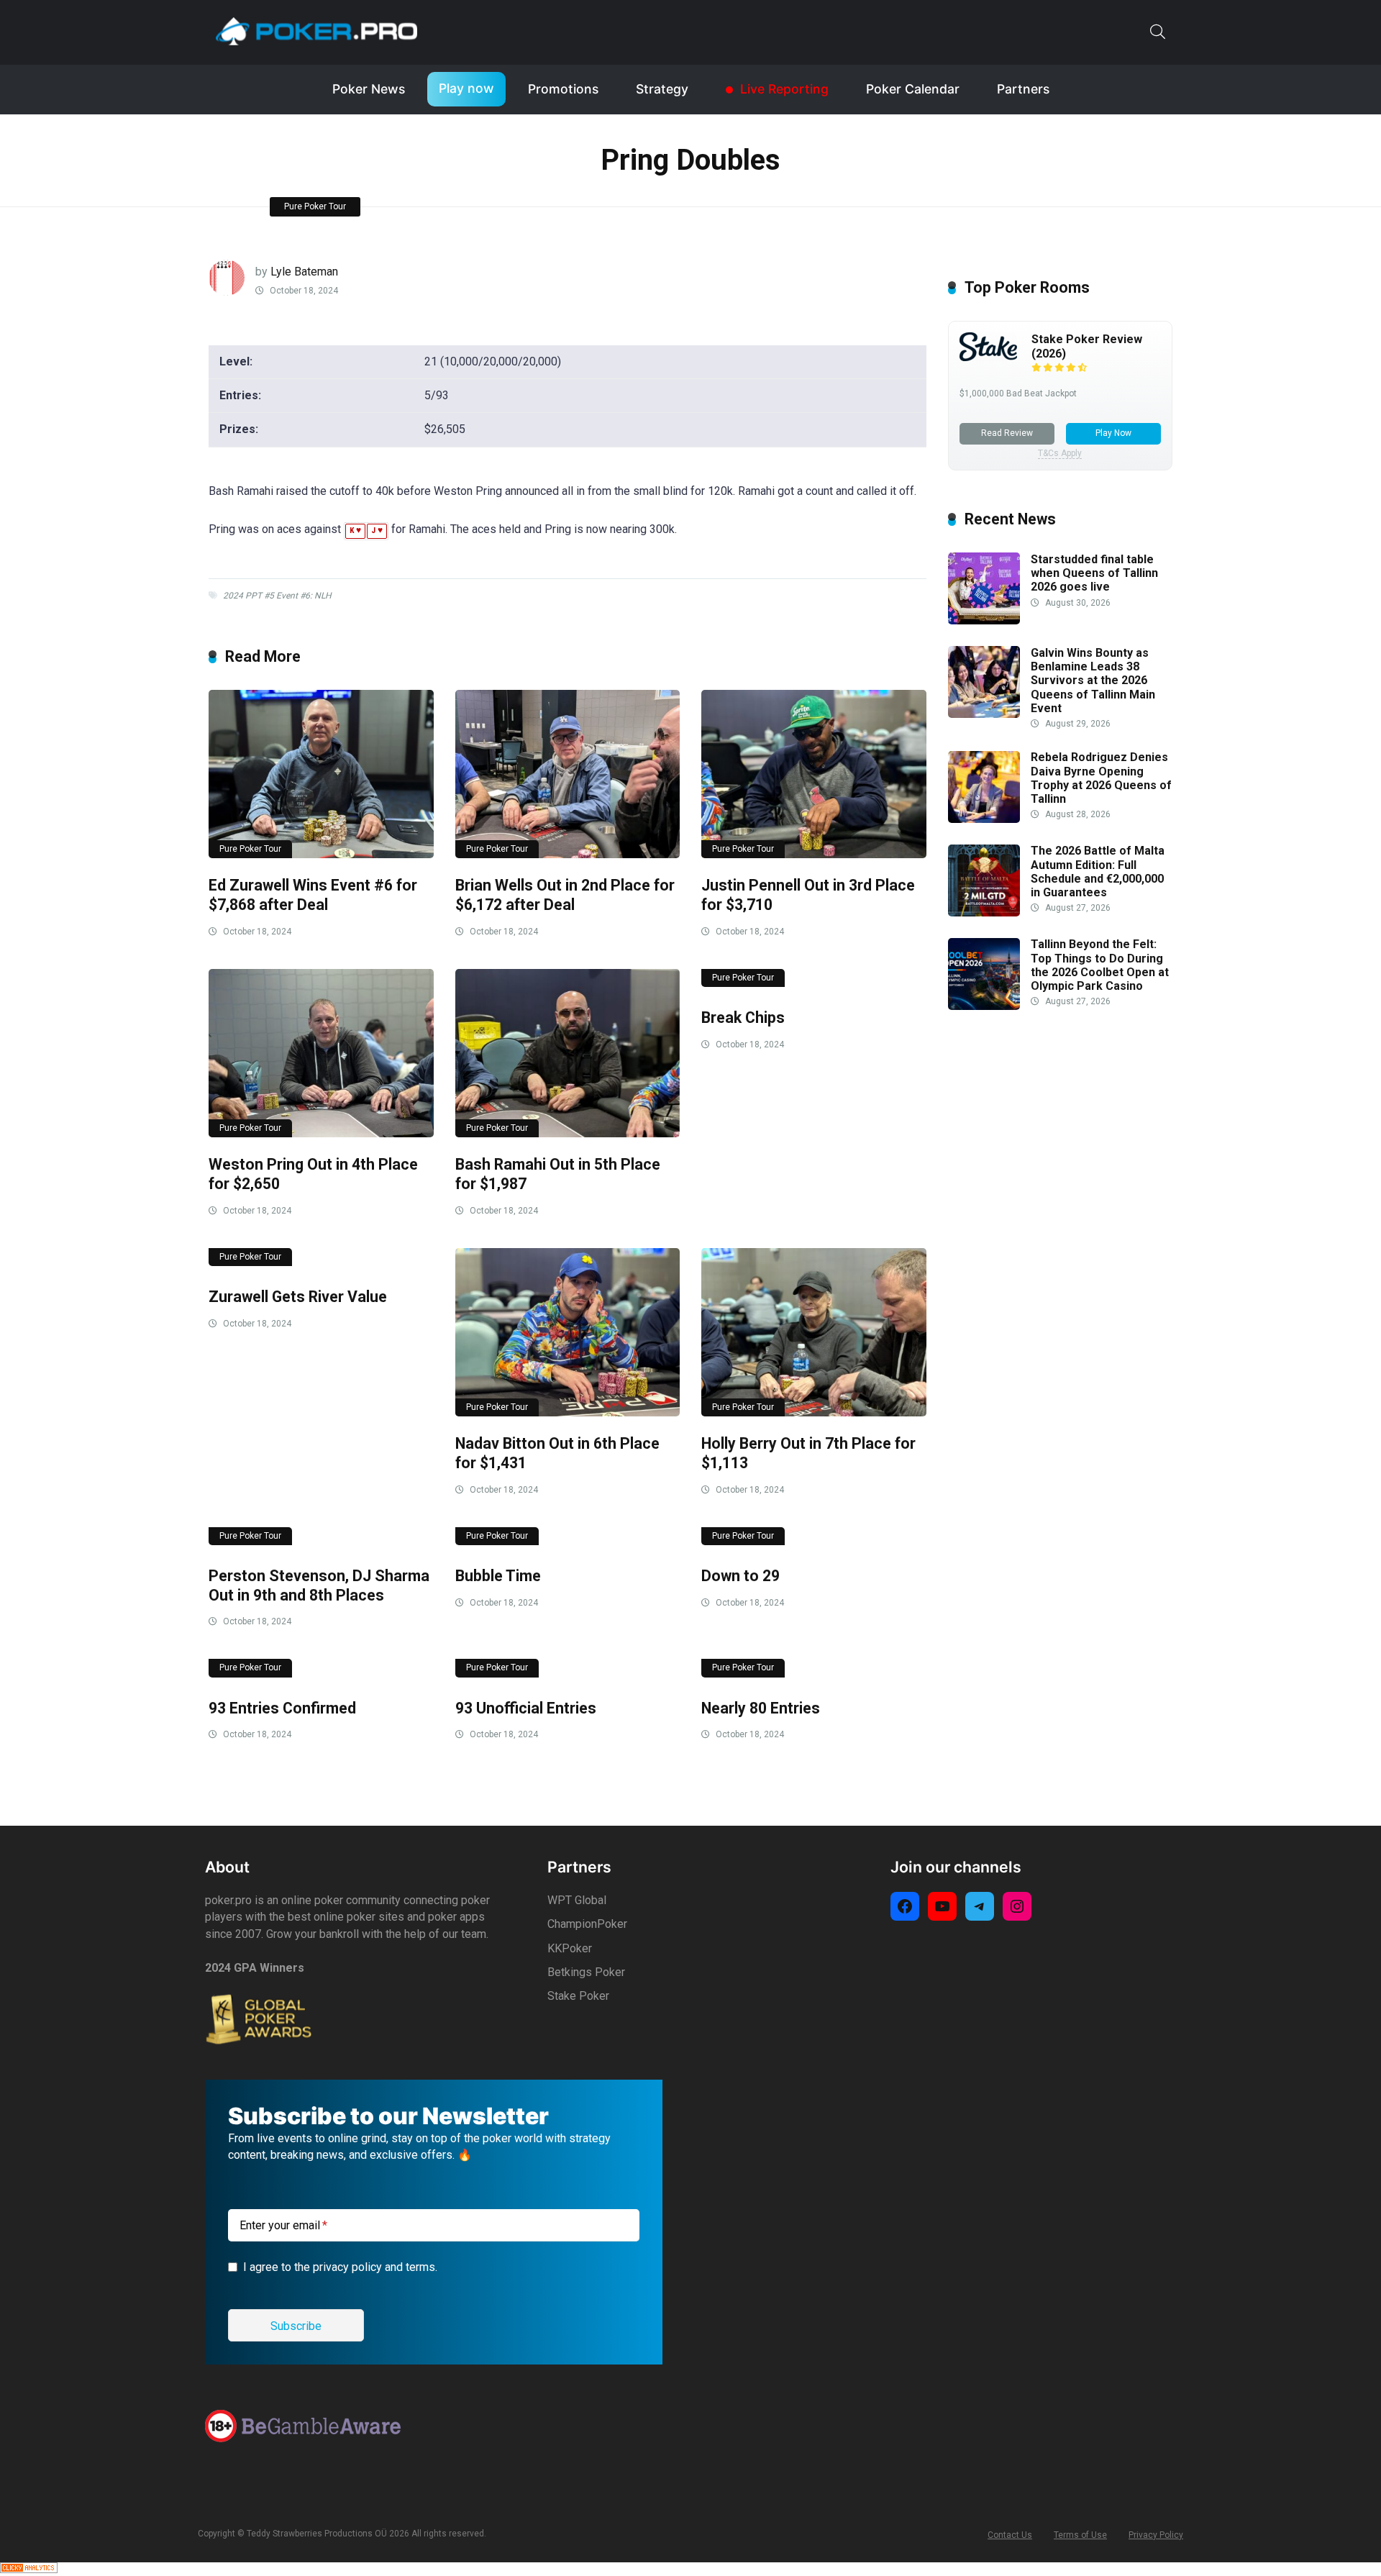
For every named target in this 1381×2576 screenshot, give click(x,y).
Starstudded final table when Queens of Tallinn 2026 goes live (1094, 573)
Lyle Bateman (304, 272)
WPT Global (577, 1900)
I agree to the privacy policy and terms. (340, 2267)
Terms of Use (1080, 2535)
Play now (466, 88)
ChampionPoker (587, 1924)
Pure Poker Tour (315, 206)
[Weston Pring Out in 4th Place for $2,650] (321, 1053)
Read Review (1007, 433)
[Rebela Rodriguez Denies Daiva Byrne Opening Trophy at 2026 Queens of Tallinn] (984, 819)
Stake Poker (578, 1996)
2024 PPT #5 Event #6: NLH (277, 596)
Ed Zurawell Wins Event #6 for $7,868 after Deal (313, 895)
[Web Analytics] (29, 2569)
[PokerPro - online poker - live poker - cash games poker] (316, 31)
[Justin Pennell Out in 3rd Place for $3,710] (814, 774)
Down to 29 (740, 1576)
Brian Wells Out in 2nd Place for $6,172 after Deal (565, 895)
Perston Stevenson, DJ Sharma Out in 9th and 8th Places (319, 1585)
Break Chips (743, 1018)
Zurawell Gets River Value (298, 1297)
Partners (1023, 89)
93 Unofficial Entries (526, 1708)
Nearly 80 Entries (761, 1708)
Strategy (662, 89)
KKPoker (570, 1948)
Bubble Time (498, 1576)
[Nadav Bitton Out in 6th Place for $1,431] (568, 1333)
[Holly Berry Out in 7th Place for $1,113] (814, 1333)
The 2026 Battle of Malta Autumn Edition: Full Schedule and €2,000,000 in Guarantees (1098, 872)
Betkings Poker (586, 1972)
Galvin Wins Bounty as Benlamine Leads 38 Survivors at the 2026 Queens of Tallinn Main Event (1093, 681)
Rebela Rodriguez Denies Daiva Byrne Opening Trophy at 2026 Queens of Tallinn (1101, 779)
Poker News (369, 89)
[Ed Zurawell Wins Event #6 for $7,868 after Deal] (321, 774)
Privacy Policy (1156, 2535)
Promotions (563, 89)
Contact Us (1010, 2535)
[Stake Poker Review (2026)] (988, 357)
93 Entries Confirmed (282, 1708)
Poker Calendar (913, 89)
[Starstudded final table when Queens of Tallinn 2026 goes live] (984, 620)
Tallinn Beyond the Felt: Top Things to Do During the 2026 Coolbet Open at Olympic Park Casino (1100, 966)
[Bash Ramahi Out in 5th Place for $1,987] (568, 1053)
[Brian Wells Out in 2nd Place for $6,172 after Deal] (568, 774)
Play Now (1113, 433)
